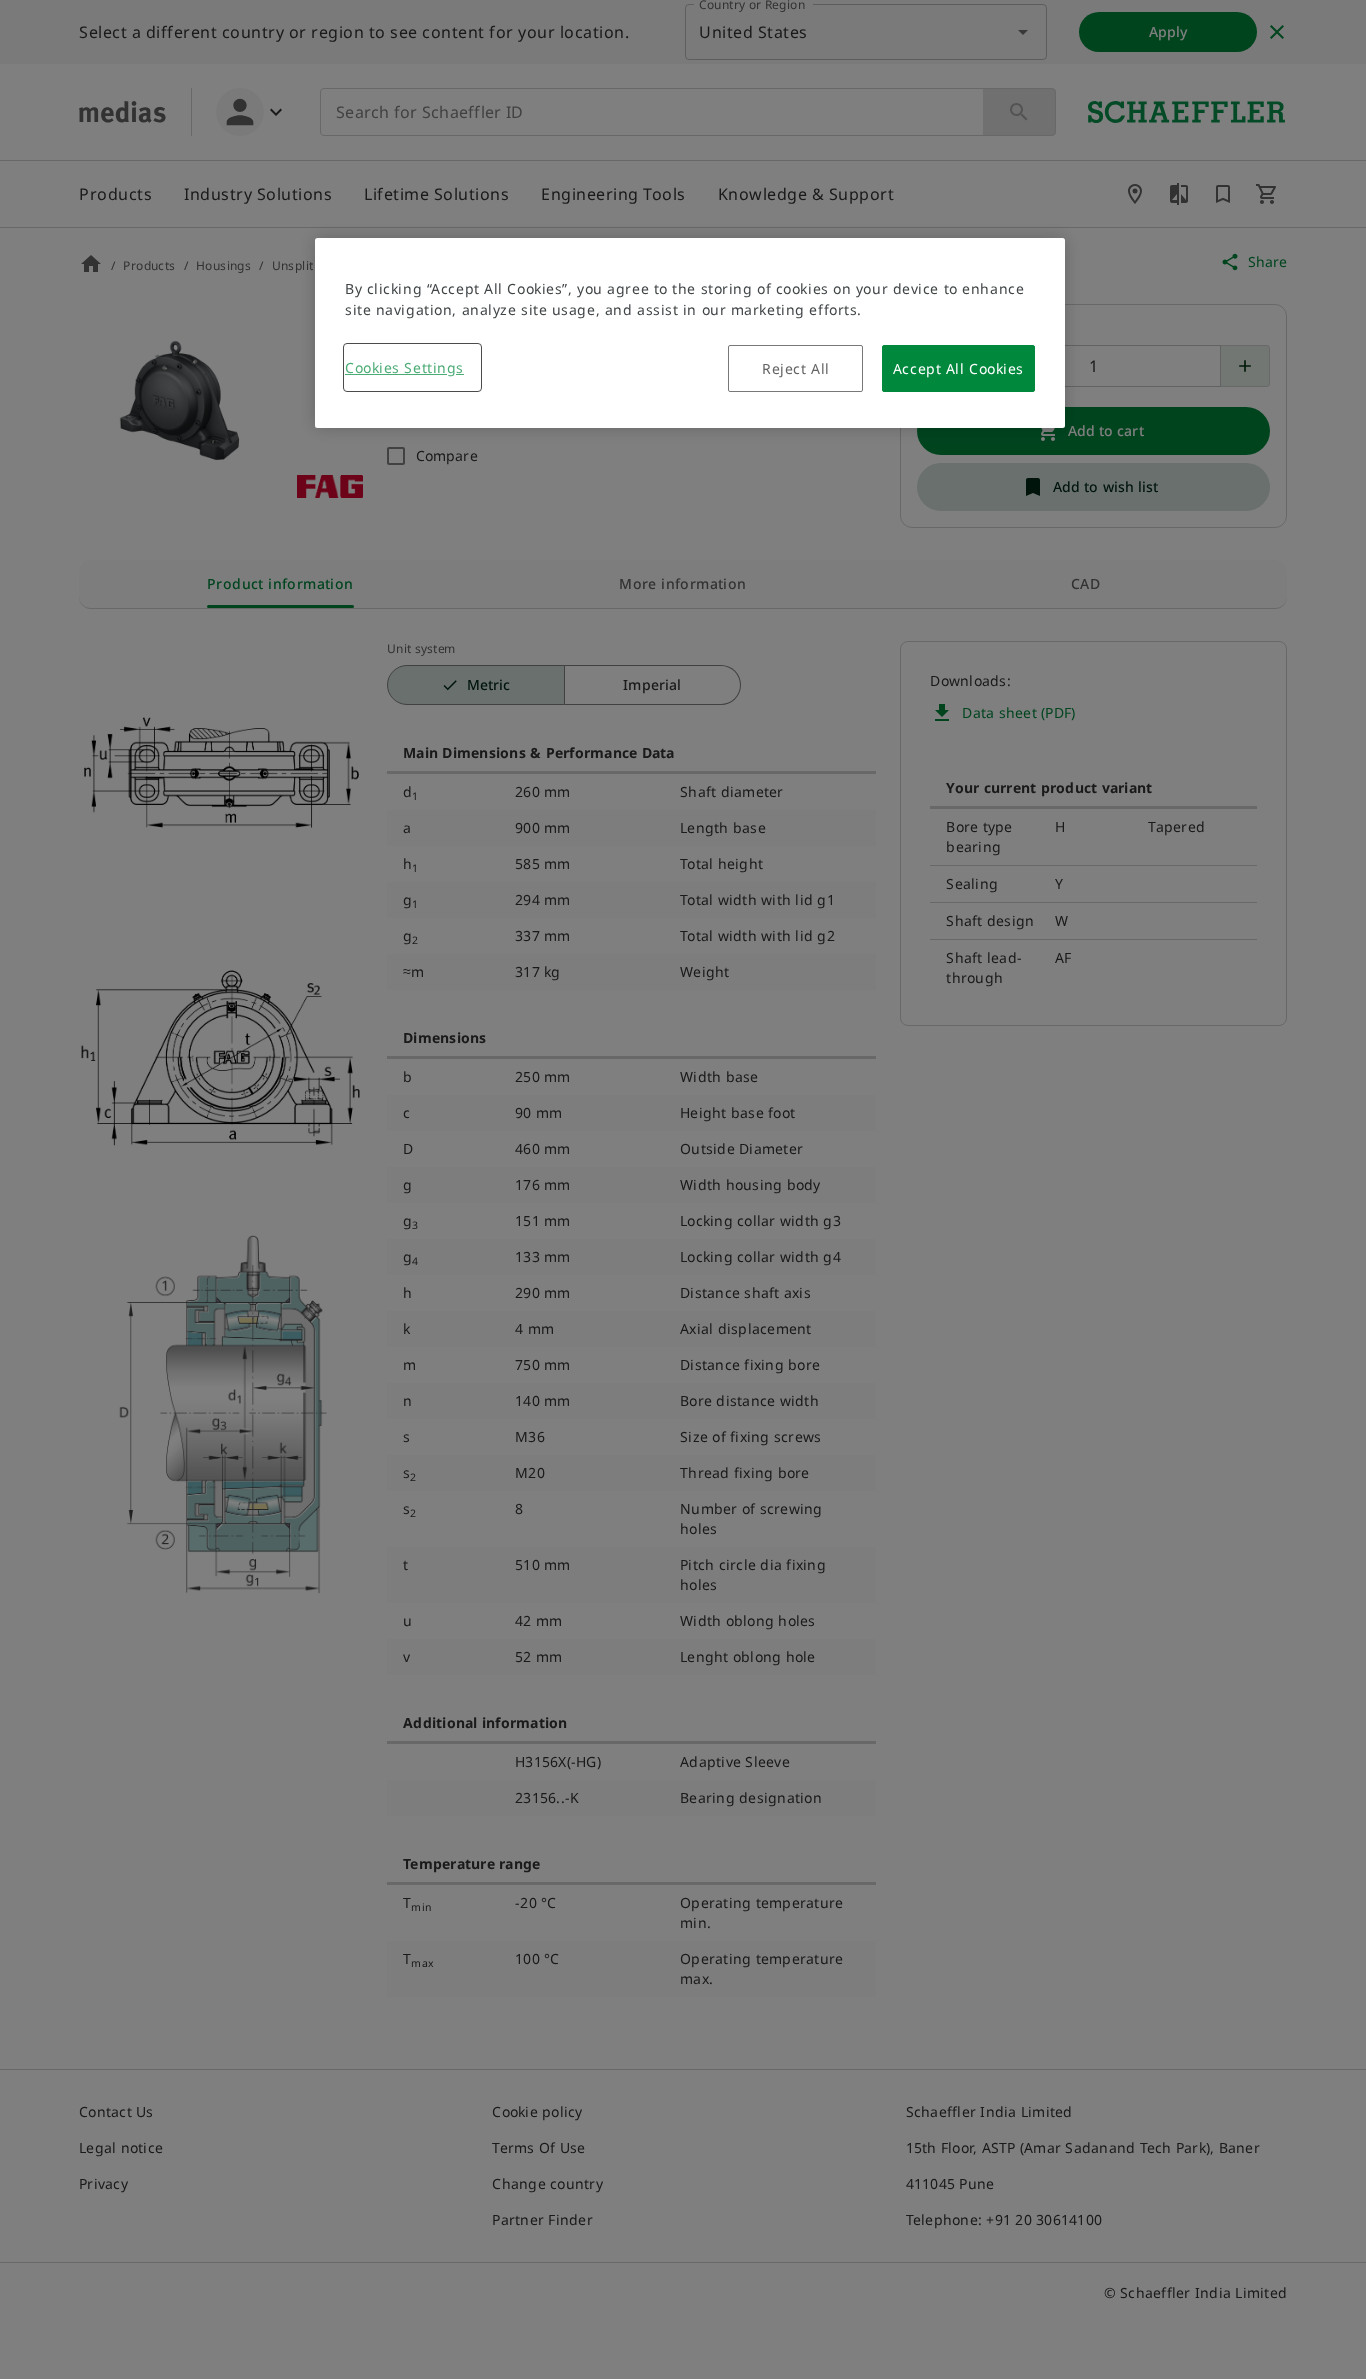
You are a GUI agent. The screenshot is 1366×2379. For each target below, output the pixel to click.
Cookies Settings (404, 367)
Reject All (796, 368)
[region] (690, 333)
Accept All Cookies (958, 368)
